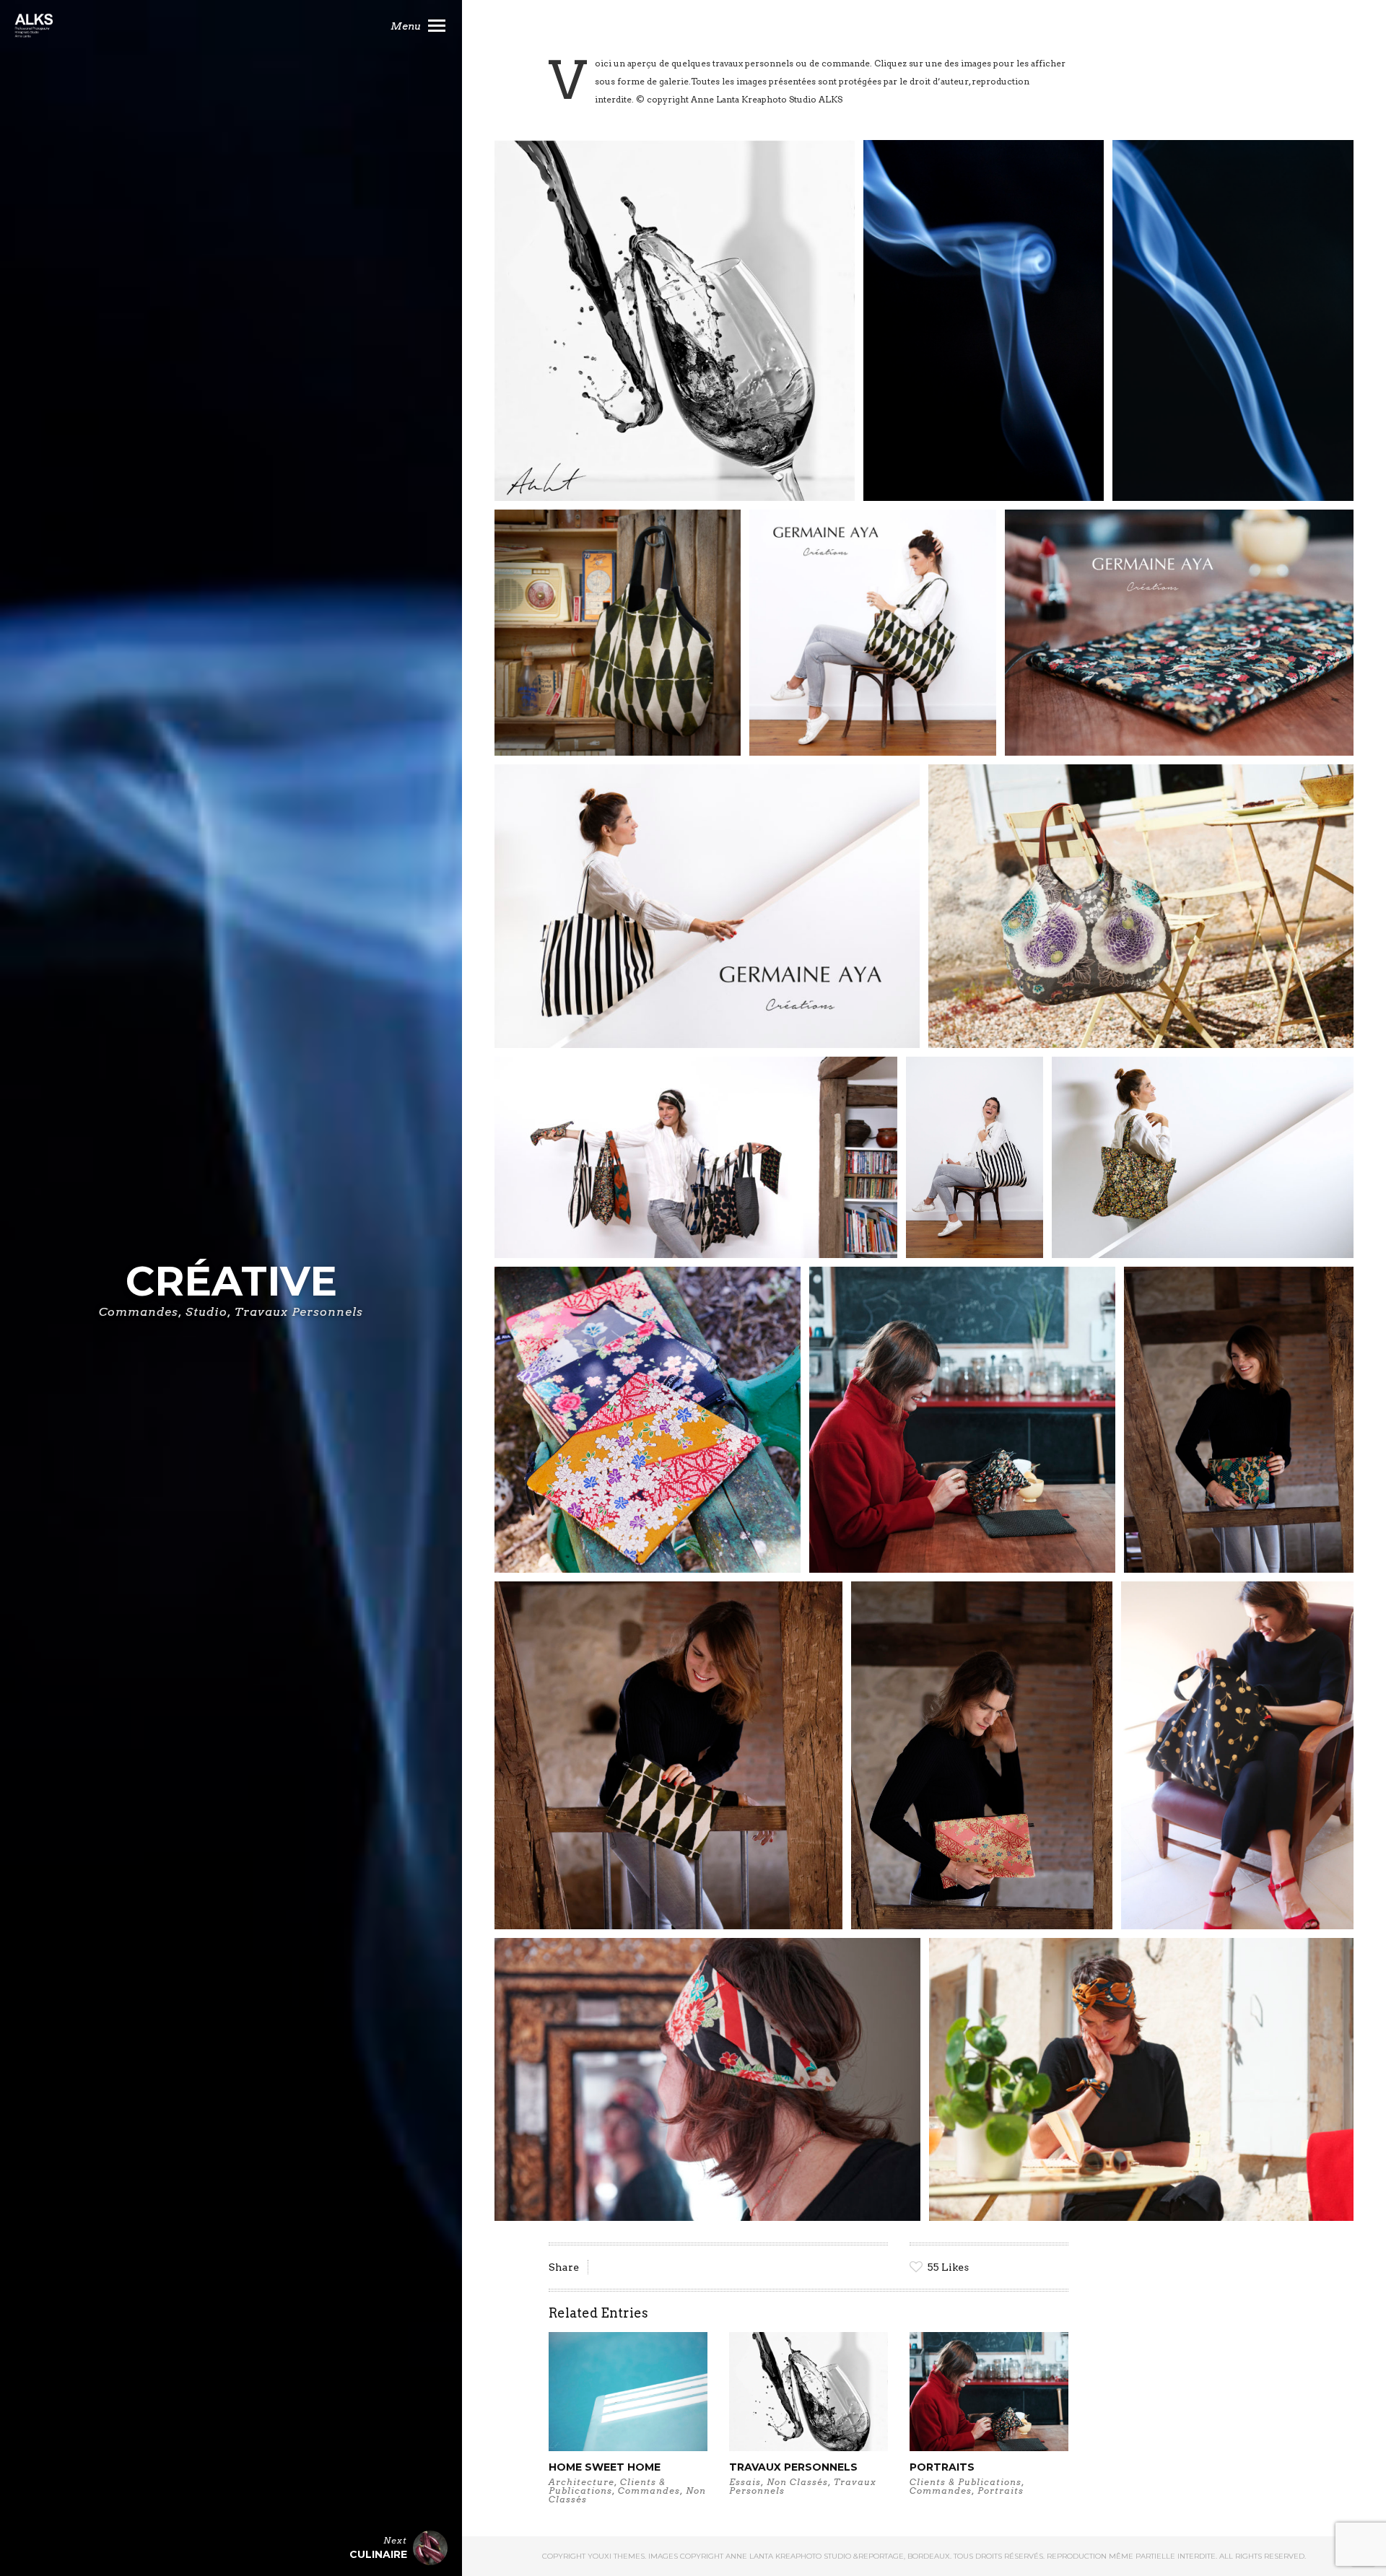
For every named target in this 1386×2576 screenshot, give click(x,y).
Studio (206, 1312)
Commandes (139, 1312)
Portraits (942, 2467)
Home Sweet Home (605, 2467)
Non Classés (797, 2482)
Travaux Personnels (299, 1312)
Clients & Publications (607, 2486)
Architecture (581, 2482)
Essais (745, 2482)
